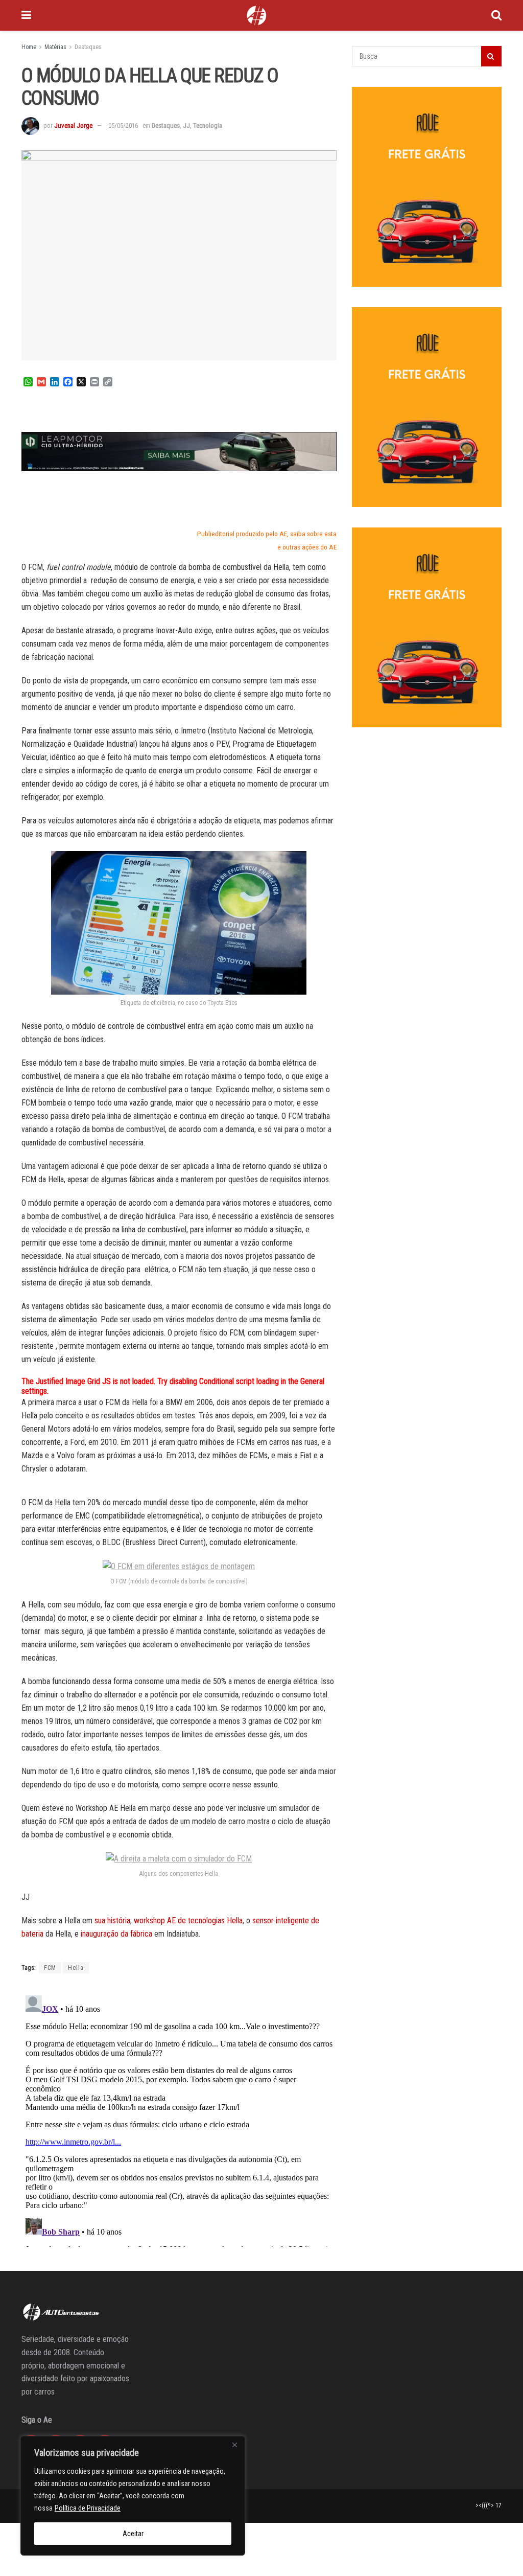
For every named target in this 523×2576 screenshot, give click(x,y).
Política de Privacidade (88, 2508)
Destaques (88, 47)
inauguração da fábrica (116, 1934)
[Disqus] (179, 2119)
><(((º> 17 (489, 2505)
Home (29, 47)
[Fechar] (234, 2445)
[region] (133, 2496)
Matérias (55, 47)
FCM (50, 1968)
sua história (112, 1920)
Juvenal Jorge (73, 125)
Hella (76, 1968)
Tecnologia (208, 125)
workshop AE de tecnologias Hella (188, 1920)
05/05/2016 (123, 125)
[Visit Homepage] (256, 15)
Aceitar (133, 2534)
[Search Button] (496, 15)
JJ (186, 125)
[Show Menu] (26, 15)
